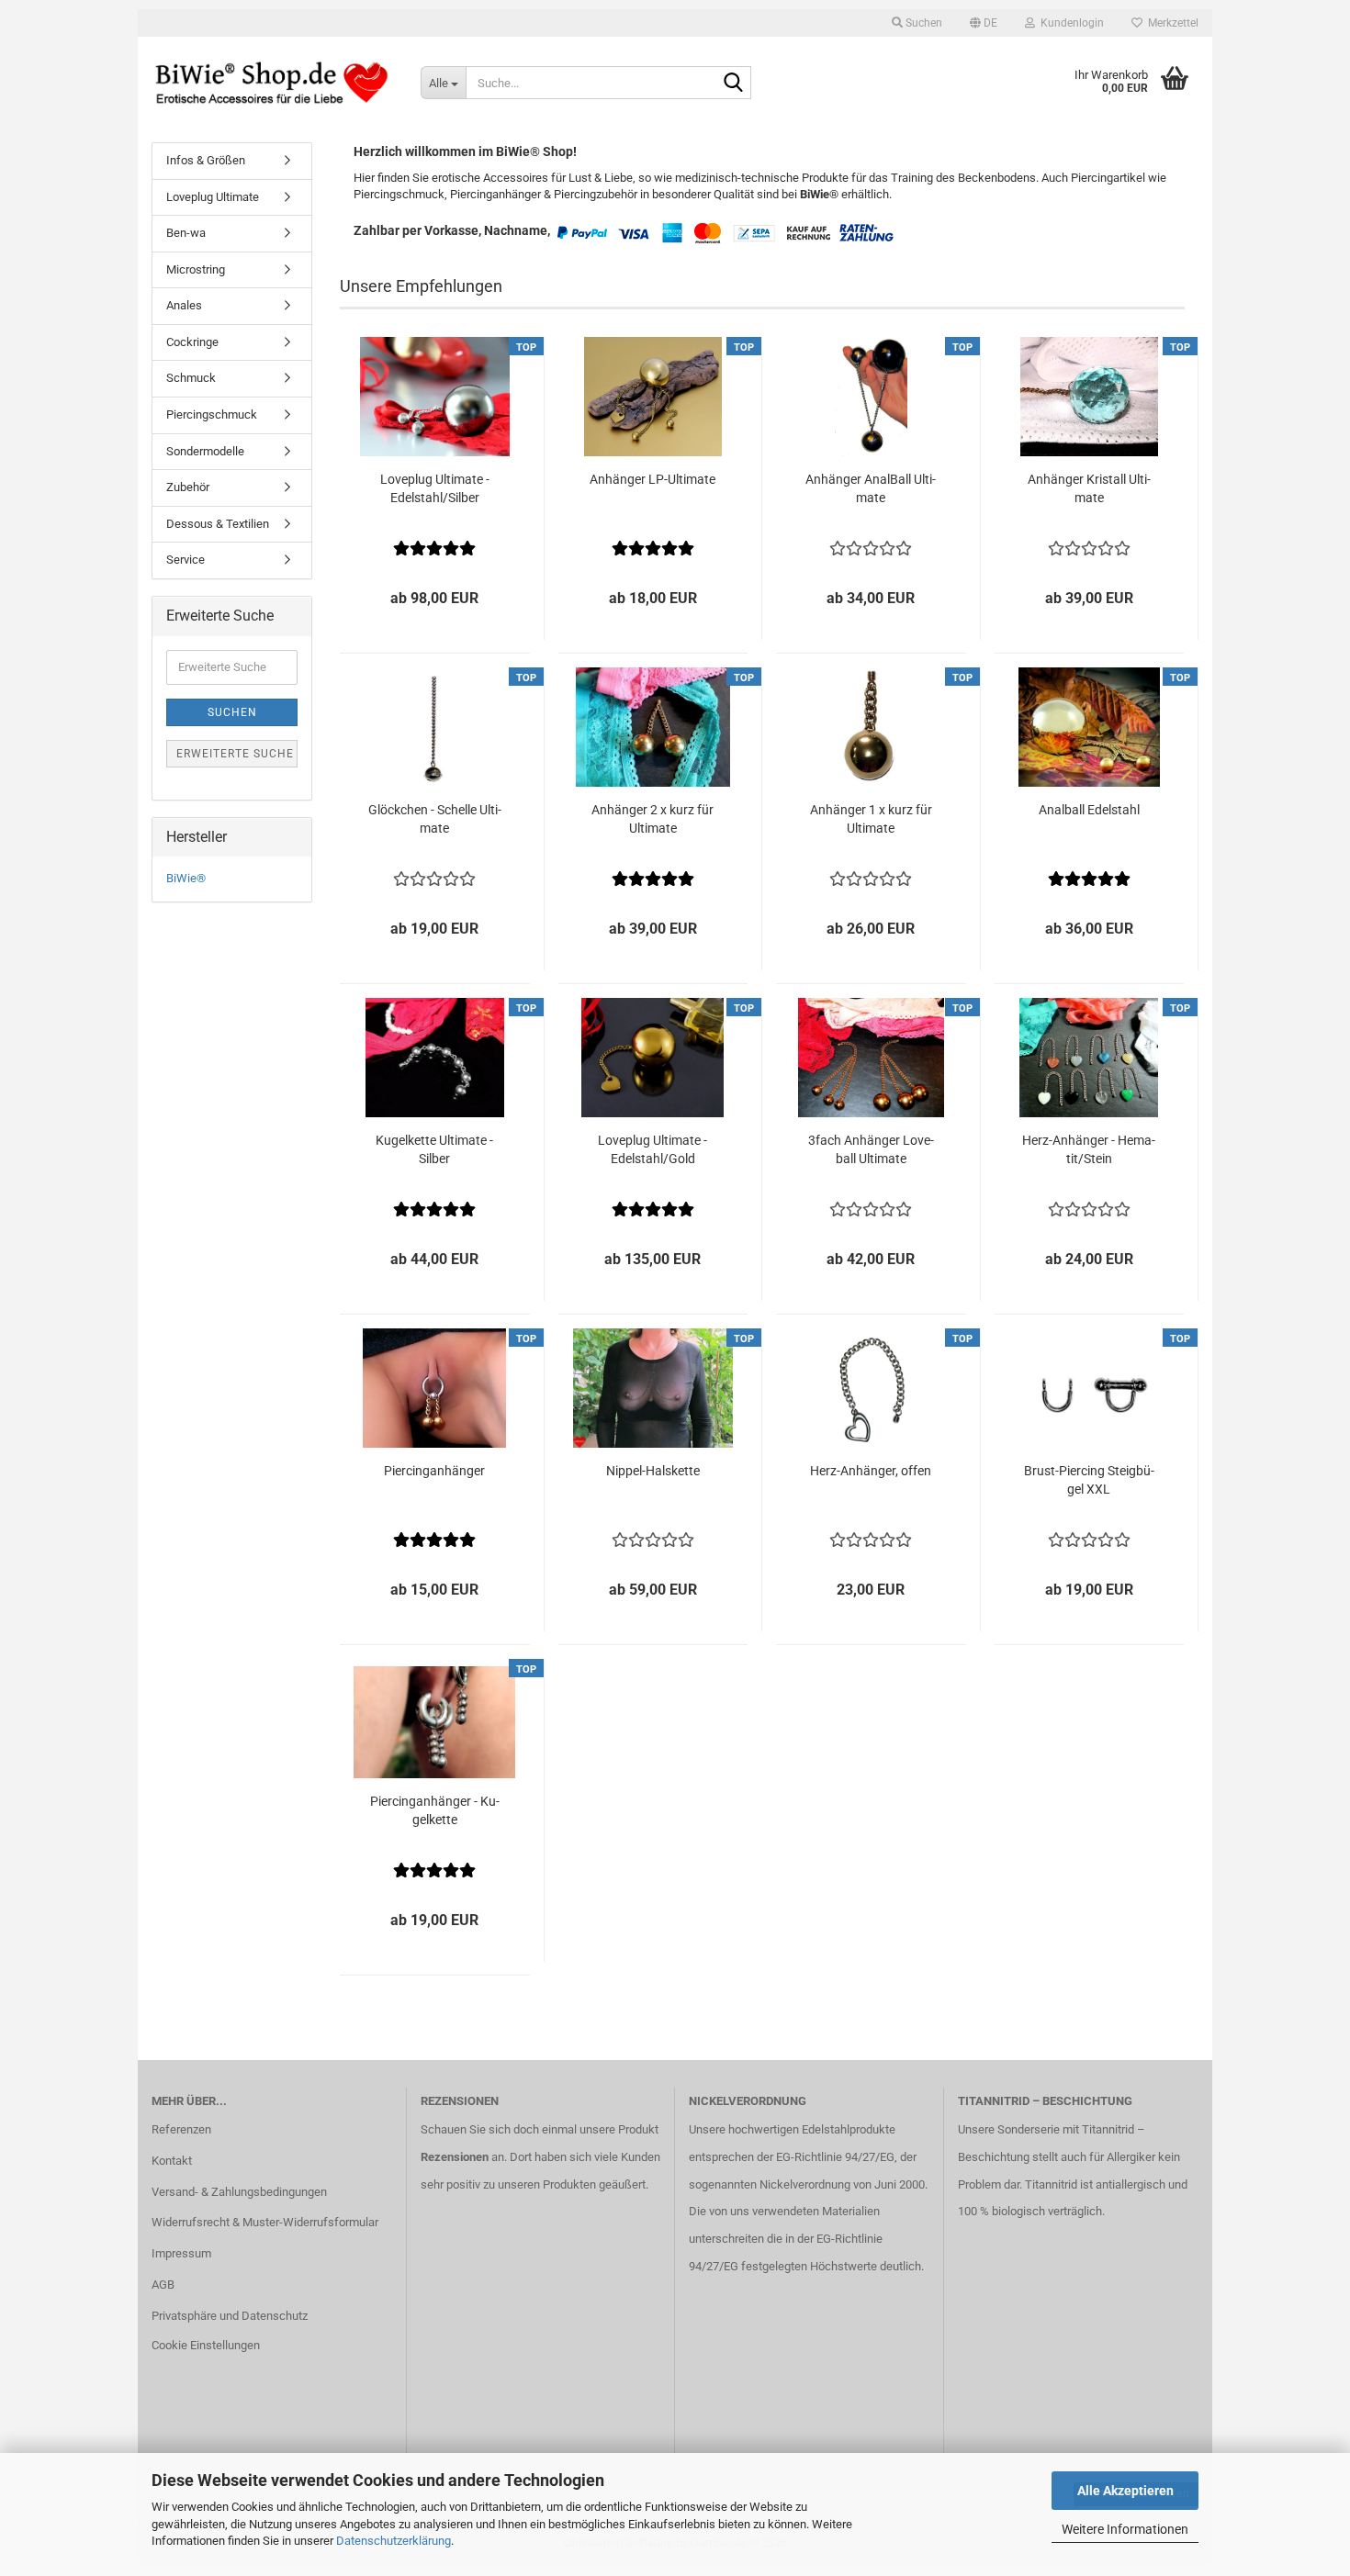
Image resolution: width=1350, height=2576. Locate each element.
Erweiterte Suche (235, 754)
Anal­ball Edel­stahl (1089, 810)
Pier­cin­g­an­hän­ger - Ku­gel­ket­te (435, 1810)
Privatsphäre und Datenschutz (230, 2316)
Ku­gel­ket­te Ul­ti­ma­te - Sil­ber (434, 1149)
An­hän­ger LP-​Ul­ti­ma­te (652, 479)
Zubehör (188, 487)
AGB (163, 2285)
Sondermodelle (205, 451)
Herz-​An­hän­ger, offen (871, 1471)
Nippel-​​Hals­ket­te (653, 1471)
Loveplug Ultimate (213, 197)
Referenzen (181, 2129)
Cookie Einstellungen (206, 2345)
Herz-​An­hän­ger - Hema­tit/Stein (1089, 1149)
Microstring (196, 269)
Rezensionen (455, 2157)
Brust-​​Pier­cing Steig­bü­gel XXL (1089, 1480)
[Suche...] (734, 84)
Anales (184, 305)
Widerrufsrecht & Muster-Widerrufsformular (265, 2222)
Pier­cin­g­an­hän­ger (434, 1471)
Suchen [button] (922, 23)
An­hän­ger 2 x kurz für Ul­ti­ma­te (652, 819)
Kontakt (172, 2161)
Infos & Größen (206, 160)
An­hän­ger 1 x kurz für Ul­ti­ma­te (871, 819)
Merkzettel (1170, 23)
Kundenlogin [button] (1069, 23)
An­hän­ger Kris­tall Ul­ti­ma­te (1089, 488)
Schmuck (191, 378)
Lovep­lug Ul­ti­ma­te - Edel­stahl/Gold (652, 1149)
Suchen (232, 712)
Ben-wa (186, 233)
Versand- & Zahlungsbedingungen (239, 2192)
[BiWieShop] (272, 83)
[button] (984, 23)
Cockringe (192, 342)
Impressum (181, 2253)
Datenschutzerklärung (394, 2541)
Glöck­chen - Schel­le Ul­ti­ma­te (435, 819)
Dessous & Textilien (218, 524)
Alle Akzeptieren (1125, 2491)
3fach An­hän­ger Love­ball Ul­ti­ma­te (871, 1149)
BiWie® (186, 878)
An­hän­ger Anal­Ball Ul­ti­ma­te (871, 488)
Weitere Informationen (1125, 2529)
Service (186, 560)
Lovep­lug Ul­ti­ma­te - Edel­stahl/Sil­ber (435, 488)
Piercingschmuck (212, 414)
